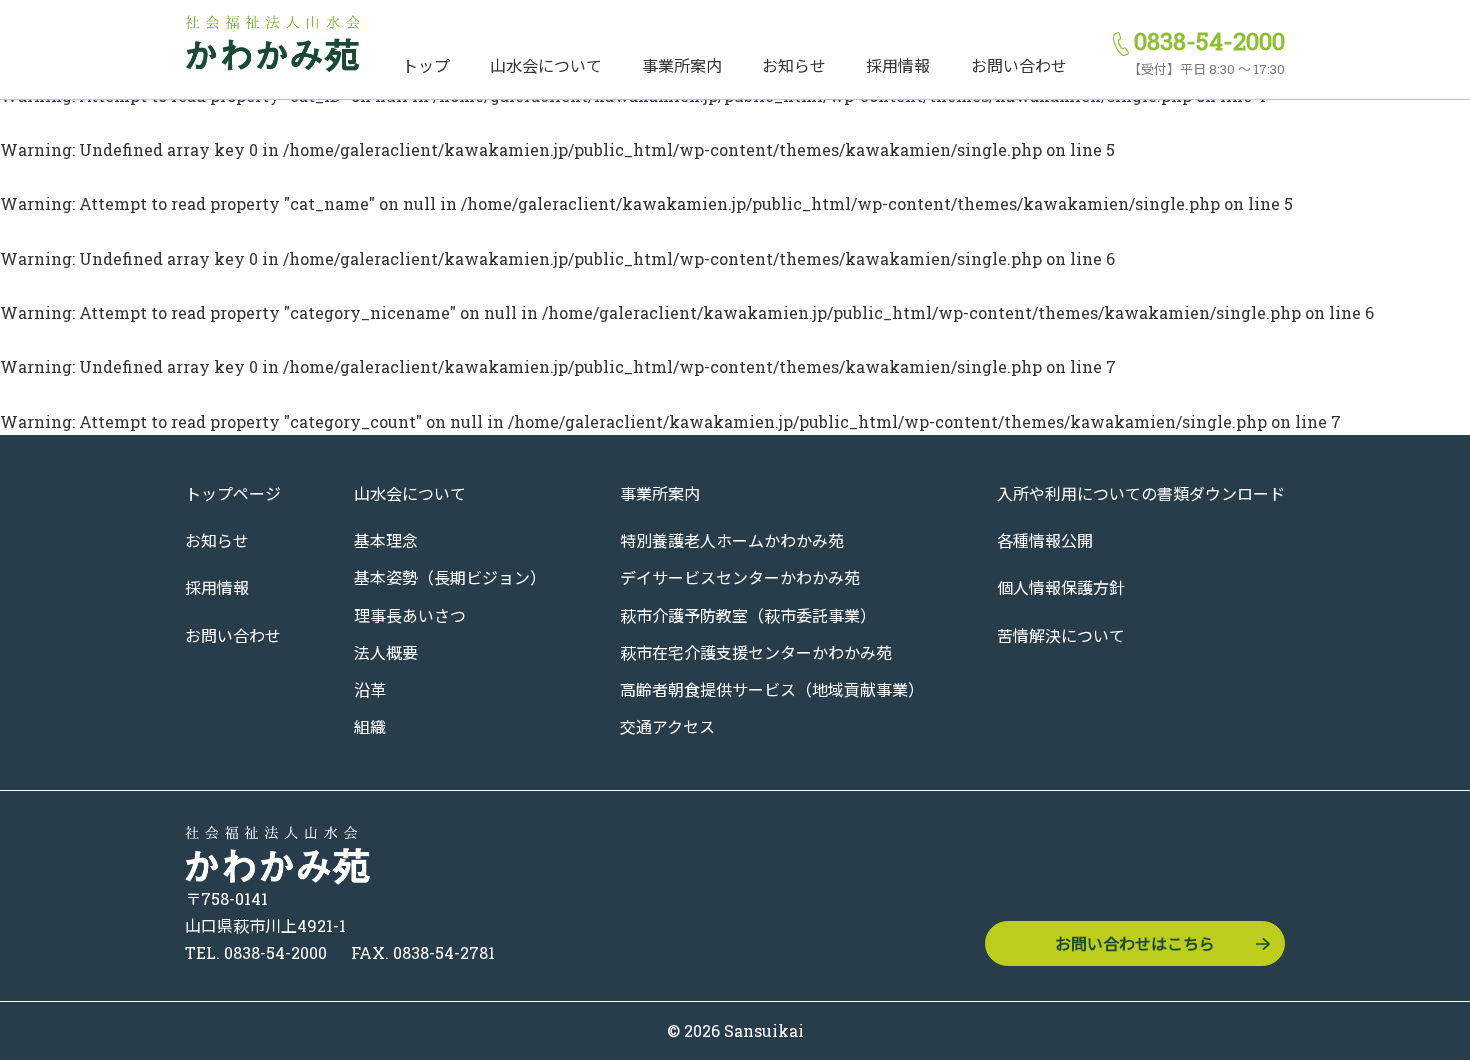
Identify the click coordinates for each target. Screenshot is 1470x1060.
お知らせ (794, 65)
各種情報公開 (1045, 540)
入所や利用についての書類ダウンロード (1141, 493)
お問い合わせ (1019, 65)
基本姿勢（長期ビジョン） (450, 577)
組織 (370, 726)
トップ (426, 65)
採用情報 (898, 65)
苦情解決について (1061, 635)
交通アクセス (667, 726)
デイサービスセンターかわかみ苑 (740, 577)
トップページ (233, 493)
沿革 (370, 689)
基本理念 (386, 540)
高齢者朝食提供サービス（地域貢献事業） (772, 689)
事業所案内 (682, 65)
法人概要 (386, 652)
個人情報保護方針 (1061, 587)
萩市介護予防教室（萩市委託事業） (748, 615)
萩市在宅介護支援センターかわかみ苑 (756, 652)
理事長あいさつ (410, 615)
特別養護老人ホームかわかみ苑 (732, 540)
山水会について (546, 65)
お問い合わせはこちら (1135, 943)
